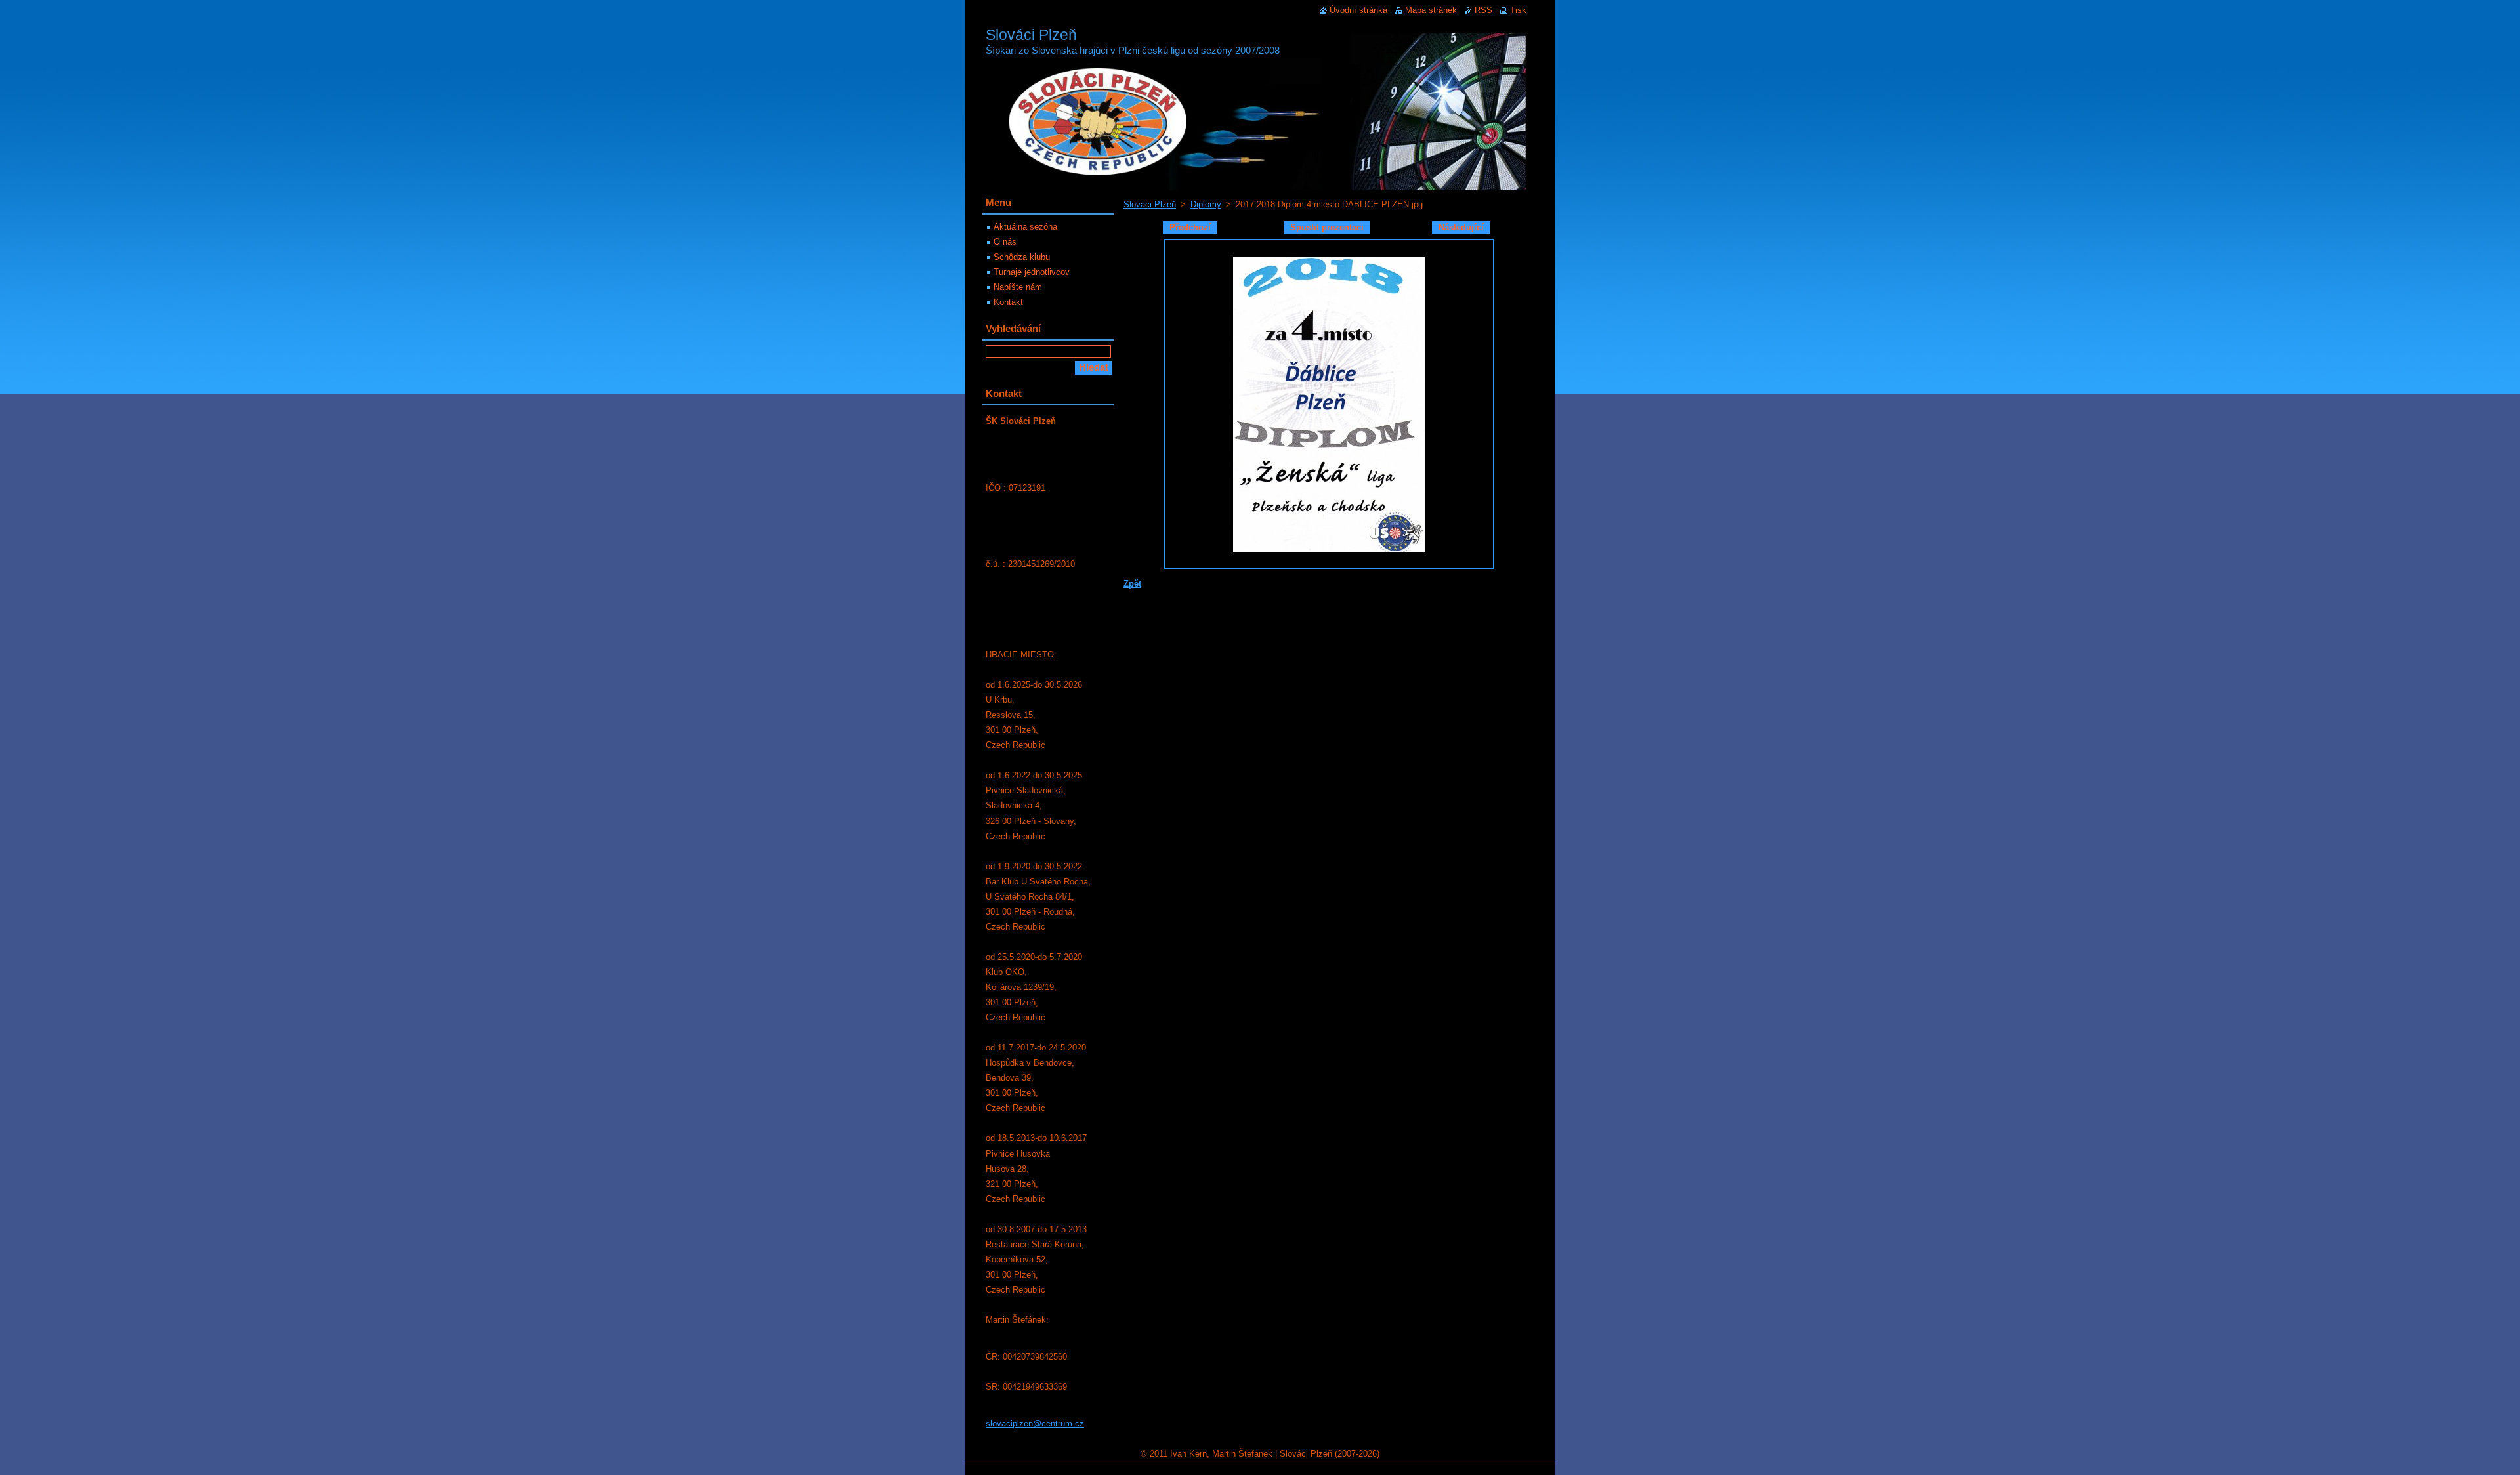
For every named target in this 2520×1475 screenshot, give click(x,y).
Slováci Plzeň (1150, 204)
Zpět (1132, 584)
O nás (1005, 242)
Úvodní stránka (1358, 10)
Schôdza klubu (1022, 257)
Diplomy (1206, 204)
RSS (1483, 10)
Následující (1461, 227)
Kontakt (1008, 302)
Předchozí (1190, 227)
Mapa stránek (1431, 10)
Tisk (1518, 10)
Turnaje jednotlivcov (1032, 272)
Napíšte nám (1018, 287)
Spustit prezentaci (1327, 227)
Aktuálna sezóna (1025, 227)
